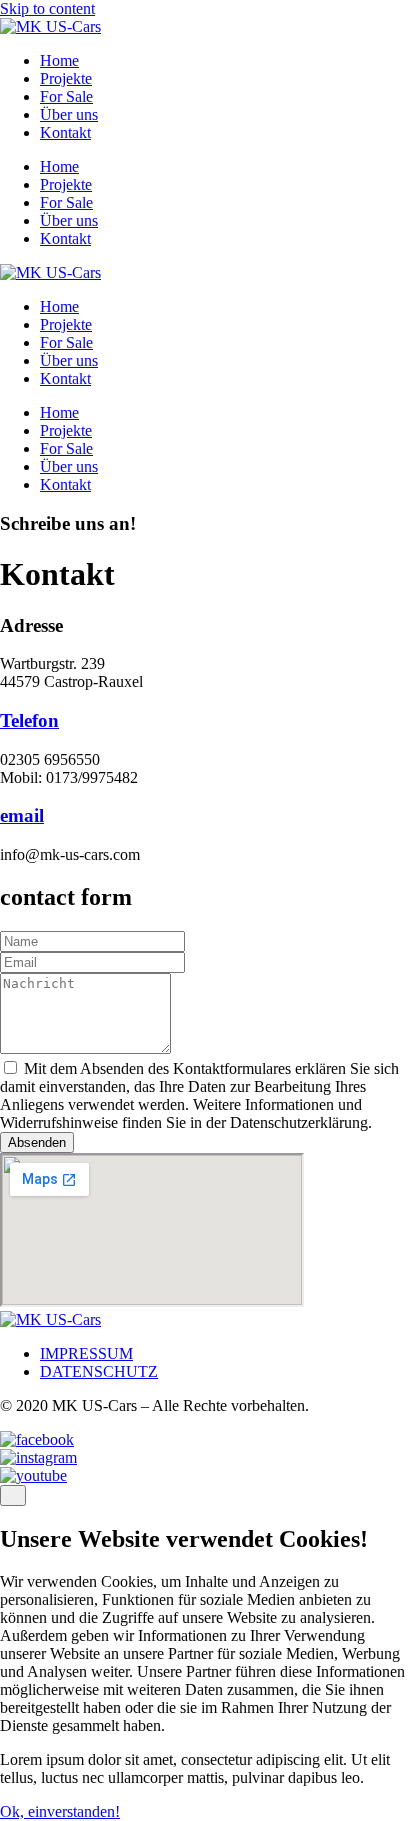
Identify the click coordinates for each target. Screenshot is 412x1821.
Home (59, 60)
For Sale (66, 96)
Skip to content (47, 8)
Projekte (66, 78)
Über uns (69, 114)
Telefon (29, 720)
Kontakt (65, 132)
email (22, 815)
